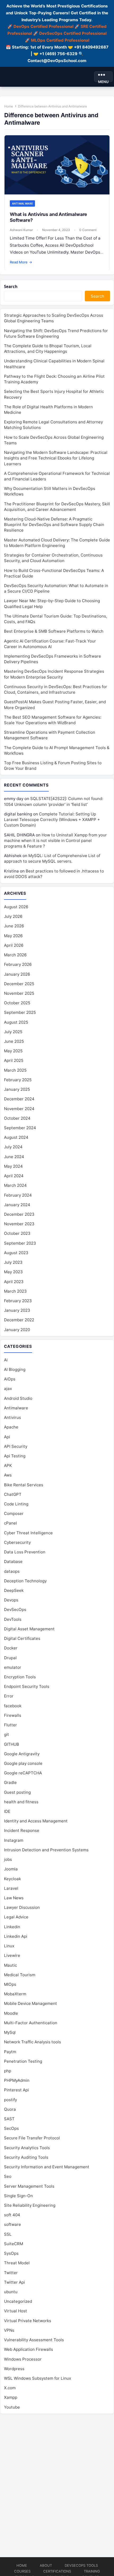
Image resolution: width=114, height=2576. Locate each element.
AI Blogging (15, 1369)
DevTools (13, 1619)
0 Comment (88, 230)
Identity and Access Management (36, 1821)
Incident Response (22, 1830)
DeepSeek (14, 1590)
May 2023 (13, 1272)
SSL (8, 2234)
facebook (13, 1706)
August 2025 (16, 1022)
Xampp (11, 2397)
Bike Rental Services (24, 1485)
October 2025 (17, 1003)
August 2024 (16, 1137)
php (8, 2071)
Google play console (23, 1763)
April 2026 (14, 945)
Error (9, 1696)
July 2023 (13, 1262)
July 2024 (13, 1147)
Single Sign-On (18, 2196)
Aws (8, 1475)
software (12, 2224)
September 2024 (20, 1128)
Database (13, 1561)
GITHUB (12, 1744)
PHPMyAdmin (17, 2080)
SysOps (11, 2253)
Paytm (10, 2052)
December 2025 (19, 984)
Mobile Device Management (30, 2003)
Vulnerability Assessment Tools (34, 2340)
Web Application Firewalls (28, 2349)
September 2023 (20, 1243)
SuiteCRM (14, 2244)
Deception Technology (25, 1581)
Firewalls (13, 1715)
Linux (9, 1946)
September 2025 (20, 1012)
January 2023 (17, 1310)
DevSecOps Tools (81, 2565)
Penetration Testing (23, 2061)
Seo (8, 2176)
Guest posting (17, 1792)
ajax (8, 1389)
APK (8, 1465)
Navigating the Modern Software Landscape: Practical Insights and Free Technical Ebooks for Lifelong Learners (56, 458)
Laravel (11, 1888)
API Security (16, 1446)
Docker (11, 1648)
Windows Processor (23, 2359)
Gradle (10, 1782)
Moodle (11, 2013)
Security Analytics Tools (27, 2148)
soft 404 (12, 2215)
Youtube (12, 2407)
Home (9, 106)
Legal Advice (16, 1917)
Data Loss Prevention (25, 1552)
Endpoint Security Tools (27, 1686)
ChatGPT (13, 1494)
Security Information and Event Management (47, 2167)
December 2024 (19, 1099)
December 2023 (19, 1214)
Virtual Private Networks (28, 2321)
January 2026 (17, 974)
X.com (10, 2388)
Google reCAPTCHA (23, 1773)
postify (10, 2100)
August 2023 (16, 1253)
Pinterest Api (16, 2090)
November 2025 (19, 993)
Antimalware (22, 203)
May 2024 (13, 1166)
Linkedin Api (16, 1936)
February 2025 (18, 1080)
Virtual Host (16, 2311)
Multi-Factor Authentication (31, 2023)
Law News (14, 1898)
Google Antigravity (22, 1754)
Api (7, 1437)
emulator (13, 1667)
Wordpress (14, 2369)
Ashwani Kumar (21, 230)
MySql (10, 2032)
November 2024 (19, 1109)
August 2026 (16, 907)
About (46, 2565)
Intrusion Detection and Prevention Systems (46, 1850)
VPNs (9, 2330)
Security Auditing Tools (26, 2157)
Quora (10, 2109)
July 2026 (13, 916)
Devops (11, 1600)
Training (92, 2571)
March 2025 (15, 1070)
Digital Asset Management (29, 1629)
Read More (21, 262)
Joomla (11, 1869)
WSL (38, 2378)
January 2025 (17, 1089)
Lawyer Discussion (22, 1907)
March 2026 (15, 955)
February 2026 (18, 964)
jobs (8, 1859)
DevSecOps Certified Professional (73, 33)
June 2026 (14, 926)
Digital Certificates (22, 1638)
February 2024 (18, 1195)
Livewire (12, 1955)
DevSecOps (15, 1610)
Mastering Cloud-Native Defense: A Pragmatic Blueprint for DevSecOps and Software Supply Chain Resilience (54, 525)
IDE (7, 1811)
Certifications (57, 2571)
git (6, 1734)
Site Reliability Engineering (30, 2205)
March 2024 (15, 1185)
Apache (11, 1427)
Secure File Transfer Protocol (32, 2138)
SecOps (11, 2128)
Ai (6, 1360)
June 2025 (14, 1041)
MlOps (10, 1984)
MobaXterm (15, 1994)
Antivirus (12, 1417)
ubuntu (11, 2292)
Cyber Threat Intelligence (28, 1533)
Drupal (10, 1658)
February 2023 (18, 1301)
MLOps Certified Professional (60, 40)
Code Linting (16, 1504)
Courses (22, 2571)
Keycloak (12, 1879)
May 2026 (13, 936)
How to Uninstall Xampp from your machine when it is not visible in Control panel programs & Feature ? (55, 840)
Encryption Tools (20, 1677)
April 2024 (14, 1176)
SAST (9, 2119)
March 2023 (15, 1291)
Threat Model (17, 2263)
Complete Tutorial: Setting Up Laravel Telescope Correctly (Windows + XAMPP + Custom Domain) (52, 820)
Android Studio (18, 1398)
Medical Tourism (20, 1975)
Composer (14, 1513)
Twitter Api (14, 2282)
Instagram (14, 1840)
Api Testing (15, 1456)
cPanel (10, 1523)
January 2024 (17, 1205)
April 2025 (14, 1060)
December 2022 (19, 1320)
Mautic (10, 1965)
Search (11, 286)
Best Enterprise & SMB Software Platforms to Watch (54, 631)
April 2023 (14, 1282)
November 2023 (19, 1224)
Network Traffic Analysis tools (32, 2042)
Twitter (11, 2273)
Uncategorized (18, 2301)
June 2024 (14, 1157)
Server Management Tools (29, 2186)
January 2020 (17, 1330)
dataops (12, 1571)
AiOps (10, 1379)
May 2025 (13, 1051)
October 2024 (17, 1118)
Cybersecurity (17, 1542)
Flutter (10, 1725)
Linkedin (12, 1927)
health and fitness (21, 1802)
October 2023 (17, 1233)
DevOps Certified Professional (43, 26)
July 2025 (13, 1032)
